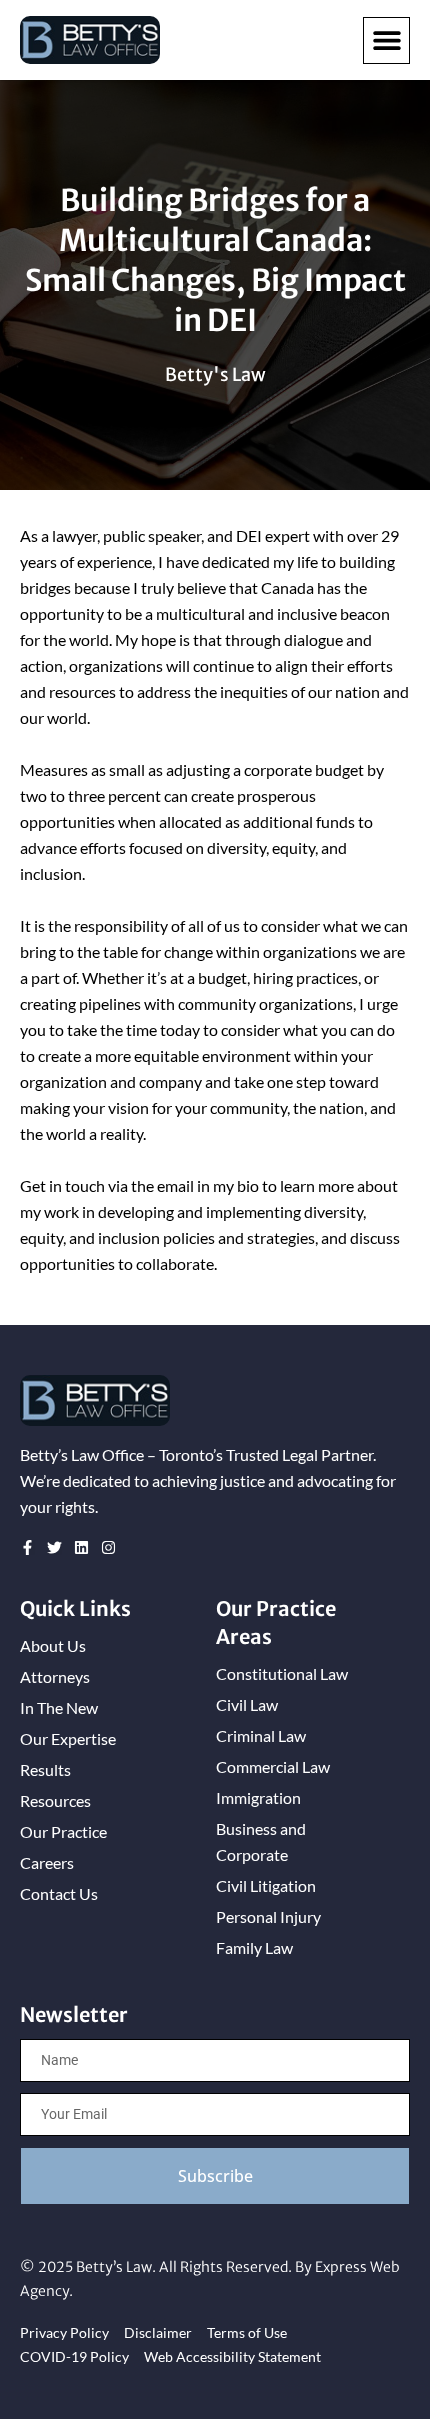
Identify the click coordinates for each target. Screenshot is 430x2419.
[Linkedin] (81, 1547)
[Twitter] (54, 1547)
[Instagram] (108, 1547)
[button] (386, 40)
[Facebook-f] (27, 1547)
